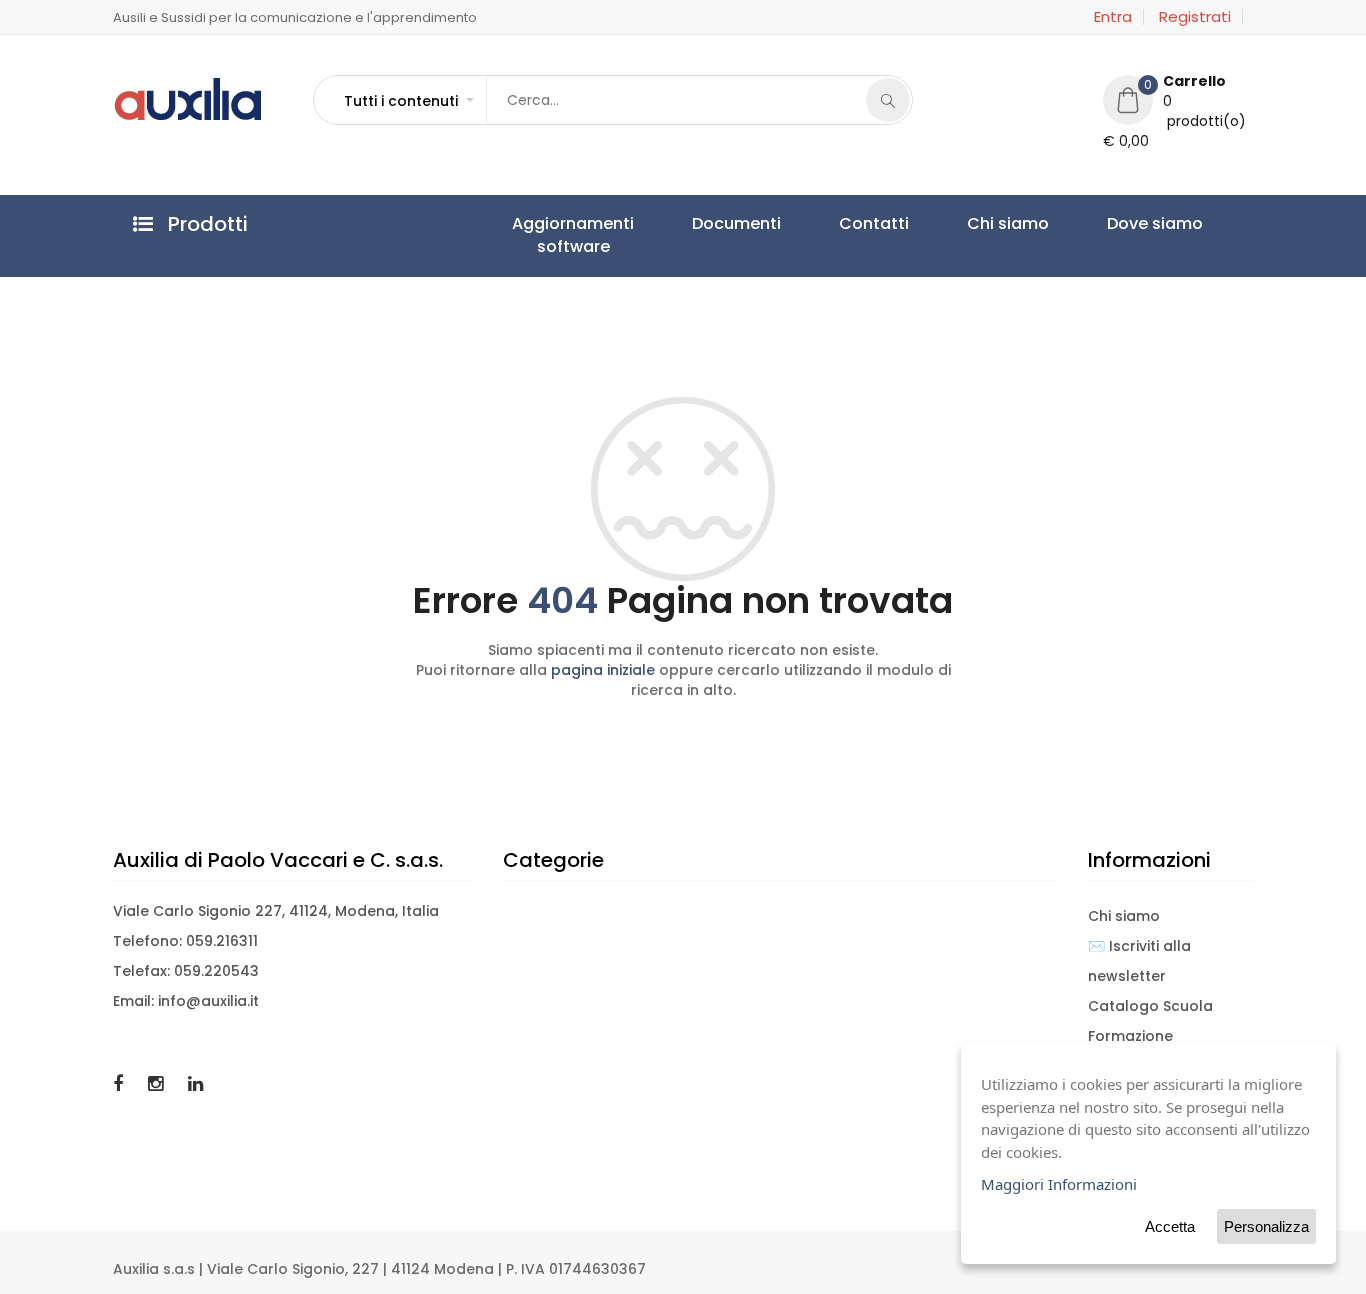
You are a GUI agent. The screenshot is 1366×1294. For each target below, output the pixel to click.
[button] (408, 101)
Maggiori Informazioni (1059, 1184)
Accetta (1170, 1226)
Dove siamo (984, 223)
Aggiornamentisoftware (554, 235)
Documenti (679, 223)
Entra (1113, 17)
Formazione (1130, 1036)
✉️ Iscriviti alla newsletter (1139, 961)
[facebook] (120, 1083)
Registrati (1195, 17)
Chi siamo (875, 223)
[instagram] (158, 1083)
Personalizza (1266, 1226)
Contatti (779, 223)
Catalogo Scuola (1150, 1006)
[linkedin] (195, 1083)
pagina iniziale (603, 670)
